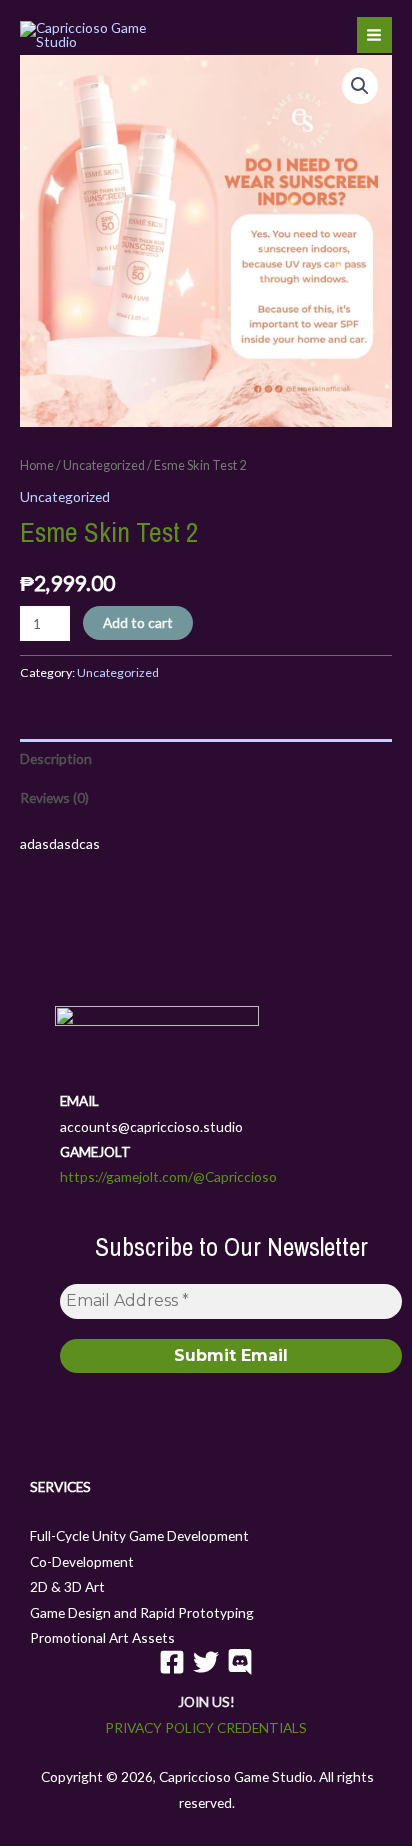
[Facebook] (172, 1662)
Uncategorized (104, 465)
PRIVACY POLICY (159, 1727)
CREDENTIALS (262, 1727)
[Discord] (240, 1662)
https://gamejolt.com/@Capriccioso (168, 1176)
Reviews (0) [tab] (54, 797)
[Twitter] (206, 1662)
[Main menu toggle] (374, 34)
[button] (360, 86)
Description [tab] (56, 758)
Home (37, 465)
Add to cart (138, 622)
